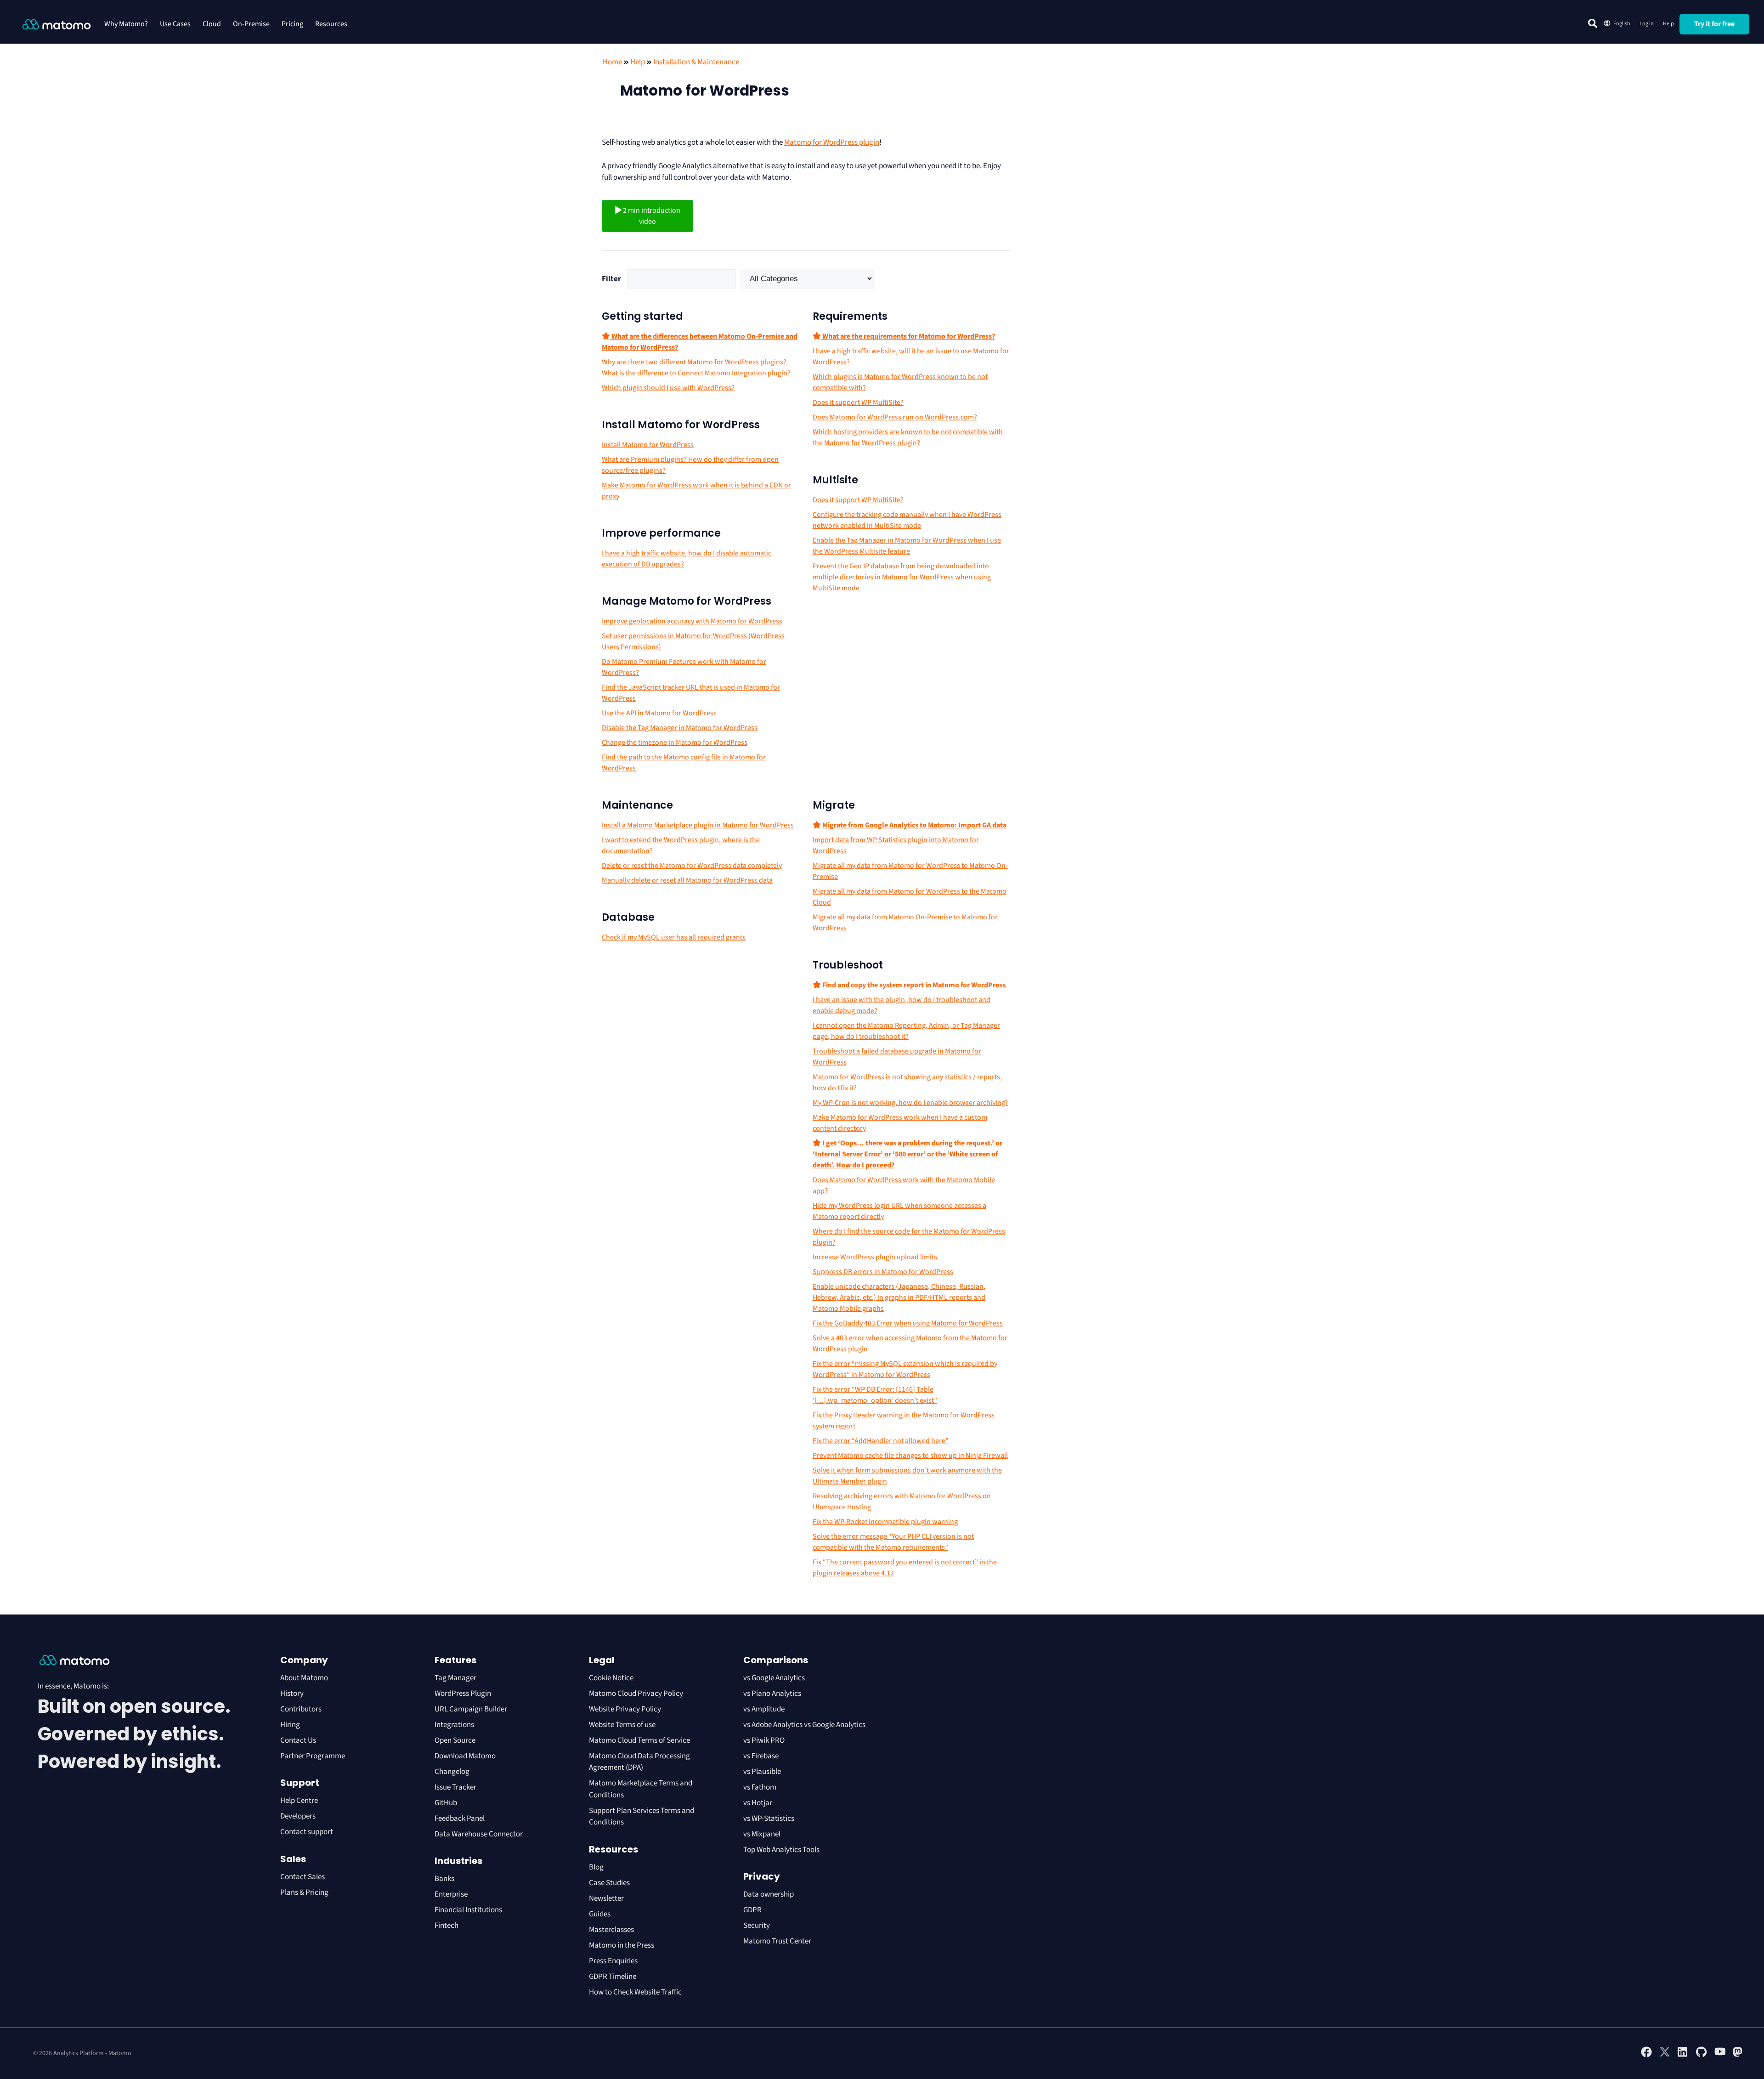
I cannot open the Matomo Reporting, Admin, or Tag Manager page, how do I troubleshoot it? (906, 1031)
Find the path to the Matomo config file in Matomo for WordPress (684, 763)
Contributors (301, 1709)
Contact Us (298, 1740)
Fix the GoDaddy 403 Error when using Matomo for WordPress (908, 1323)
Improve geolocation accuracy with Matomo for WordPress (692, 621)
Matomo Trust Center (777, 1941)
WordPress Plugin (463, 1694)
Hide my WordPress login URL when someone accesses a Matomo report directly (899, 1211)
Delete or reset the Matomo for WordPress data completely (692, 866)
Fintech (447, 1926)
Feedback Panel (460, 1818)
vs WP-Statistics (769, 1818)
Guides (600, 1914)
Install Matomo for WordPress (648, 445)
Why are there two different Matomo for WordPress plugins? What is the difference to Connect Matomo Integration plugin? (696, 368)
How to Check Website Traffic (635, 1992)
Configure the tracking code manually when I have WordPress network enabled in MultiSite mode (907, 520)
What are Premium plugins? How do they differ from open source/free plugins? (690, 465)
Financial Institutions (469, 1910)
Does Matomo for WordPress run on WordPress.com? (895, 417)
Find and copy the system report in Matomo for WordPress (913, 985)
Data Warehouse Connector (479, 1834)
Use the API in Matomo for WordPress (659, 713)
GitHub (446, 1803)
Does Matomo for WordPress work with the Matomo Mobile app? (904, 1185)
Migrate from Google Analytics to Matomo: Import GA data (914, 825)
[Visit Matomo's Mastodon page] (1738, 2056)
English (1622, 24)
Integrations (454, 1725)
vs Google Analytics (774, 1678)
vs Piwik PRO (764, 1740)
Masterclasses (611, 1930)
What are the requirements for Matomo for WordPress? (908, 336)
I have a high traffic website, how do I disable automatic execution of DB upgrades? (687, 559)
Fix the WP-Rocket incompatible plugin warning (885, 1522)
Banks (445, 1879)
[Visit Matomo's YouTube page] (1720, 2055)
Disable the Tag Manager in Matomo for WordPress (680, 728)
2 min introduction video (651, 216)
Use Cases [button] (175, 24)
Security (757, 1926)
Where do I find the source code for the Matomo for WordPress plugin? (909, 1237)
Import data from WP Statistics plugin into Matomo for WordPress (896, 845)
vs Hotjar (758, 1803)
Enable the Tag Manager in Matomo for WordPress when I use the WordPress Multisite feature (907, 546)
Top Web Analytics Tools (781, 1850)
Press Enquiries (613, 1961)
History (292, 1694)
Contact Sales (302, 1877)
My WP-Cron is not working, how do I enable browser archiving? (910, 1103)
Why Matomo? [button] (126, 24)
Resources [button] (331, 24)
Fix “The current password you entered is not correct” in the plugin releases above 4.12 (905, 1568)
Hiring (290, 1725)
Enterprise (452, 1894)
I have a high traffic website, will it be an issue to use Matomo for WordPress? (911, 357)
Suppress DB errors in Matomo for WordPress (883, 1272)
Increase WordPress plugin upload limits (875, 1257)
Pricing (292, 24)
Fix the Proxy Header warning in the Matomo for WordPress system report (904, 1421)
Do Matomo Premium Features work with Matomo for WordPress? (684, 667)
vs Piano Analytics (772, 1694)
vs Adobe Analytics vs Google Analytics (804, 1725)
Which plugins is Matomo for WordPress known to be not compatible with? (900, 382)
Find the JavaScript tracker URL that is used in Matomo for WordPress (691, 693)
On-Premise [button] (251, 24)
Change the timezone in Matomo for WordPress (675, 742)
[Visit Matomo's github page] (1702, 2056)
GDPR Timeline (613, 1977)
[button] (1593, 23)
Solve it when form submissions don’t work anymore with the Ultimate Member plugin (907, 1476)
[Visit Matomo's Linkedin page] (1683, 2056)
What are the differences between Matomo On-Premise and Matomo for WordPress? (700, 342)
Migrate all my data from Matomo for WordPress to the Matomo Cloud (910, 897)
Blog (596, 1867)
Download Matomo (465, 1756)
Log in (1647, 24)
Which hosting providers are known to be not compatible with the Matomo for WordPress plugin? (908, 437)
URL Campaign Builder (471, 1709)
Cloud (212, 24)
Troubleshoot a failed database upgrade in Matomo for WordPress (897, 1057)
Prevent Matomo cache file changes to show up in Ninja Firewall (910, 1456)
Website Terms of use (622, 1725)
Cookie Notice (611, 1678)
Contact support (307, 1832)
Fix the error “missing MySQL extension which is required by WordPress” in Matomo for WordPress (905, 1369)
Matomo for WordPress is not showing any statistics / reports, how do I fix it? (907, 1082)
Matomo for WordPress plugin (832, 142)
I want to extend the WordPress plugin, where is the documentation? (681, 845)
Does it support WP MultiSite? (858, 402)
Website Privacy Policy (625, 1709)
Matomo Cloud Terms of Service (639, 1740)
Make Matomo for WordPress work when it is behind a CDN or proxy (696, 491)
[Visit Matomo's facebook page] (1646, 2056)
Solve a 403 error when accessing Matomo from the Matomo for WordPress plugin (910, 1343)
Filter (611, 279)
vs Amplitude (764, 1709)
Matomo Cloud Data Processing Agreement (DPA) (639, 1762)
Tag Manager (455, 1678)
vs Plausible (762, 1772)
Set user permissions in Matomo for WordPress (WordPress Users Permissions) (693, 641)
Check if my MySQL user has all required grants (674, 937)
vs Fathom (760, 1787)
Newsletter (606, 1898)
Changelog (452, 1772)
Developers (298, 1816)
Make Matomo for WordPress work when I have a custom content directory (900, 1123)
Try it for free (1714, 24)
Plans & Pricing (304, 1892)
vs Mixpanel (762, 1834)
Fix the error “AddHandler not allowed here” (881, 1441)
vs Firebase (761, 1756)
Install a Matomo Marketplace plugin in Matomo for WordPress (698, 825)
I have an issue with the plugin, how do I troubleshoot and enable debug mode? (902, 1005)
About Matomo (304, 1678)
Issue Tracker (455, 1787)
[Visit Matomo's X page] (1665, 2056)
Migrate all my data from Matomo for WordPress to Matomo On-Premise (910, 871)
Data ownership (769, 1894)
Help (1668, 24)
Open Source (455, 1740)
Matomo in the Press (622, 1945)
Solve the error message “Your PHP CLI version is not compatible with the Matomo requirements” (893, 1542)
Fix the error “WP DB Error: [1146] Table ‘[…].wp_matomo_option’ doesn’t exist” (875, 1395)
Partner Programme (313, 1756)
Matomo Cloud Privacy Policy (636, 1694)
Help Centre (299, 1801)
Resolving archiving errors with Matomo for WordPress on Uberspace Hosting (902, 1501)
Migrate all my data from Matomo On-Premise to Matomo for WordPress (905, 923)
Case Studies (609, 1883)
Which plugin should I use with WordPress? (668, 388)
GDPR (752, 1910)
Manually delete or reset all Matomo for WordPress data (687, 880)
